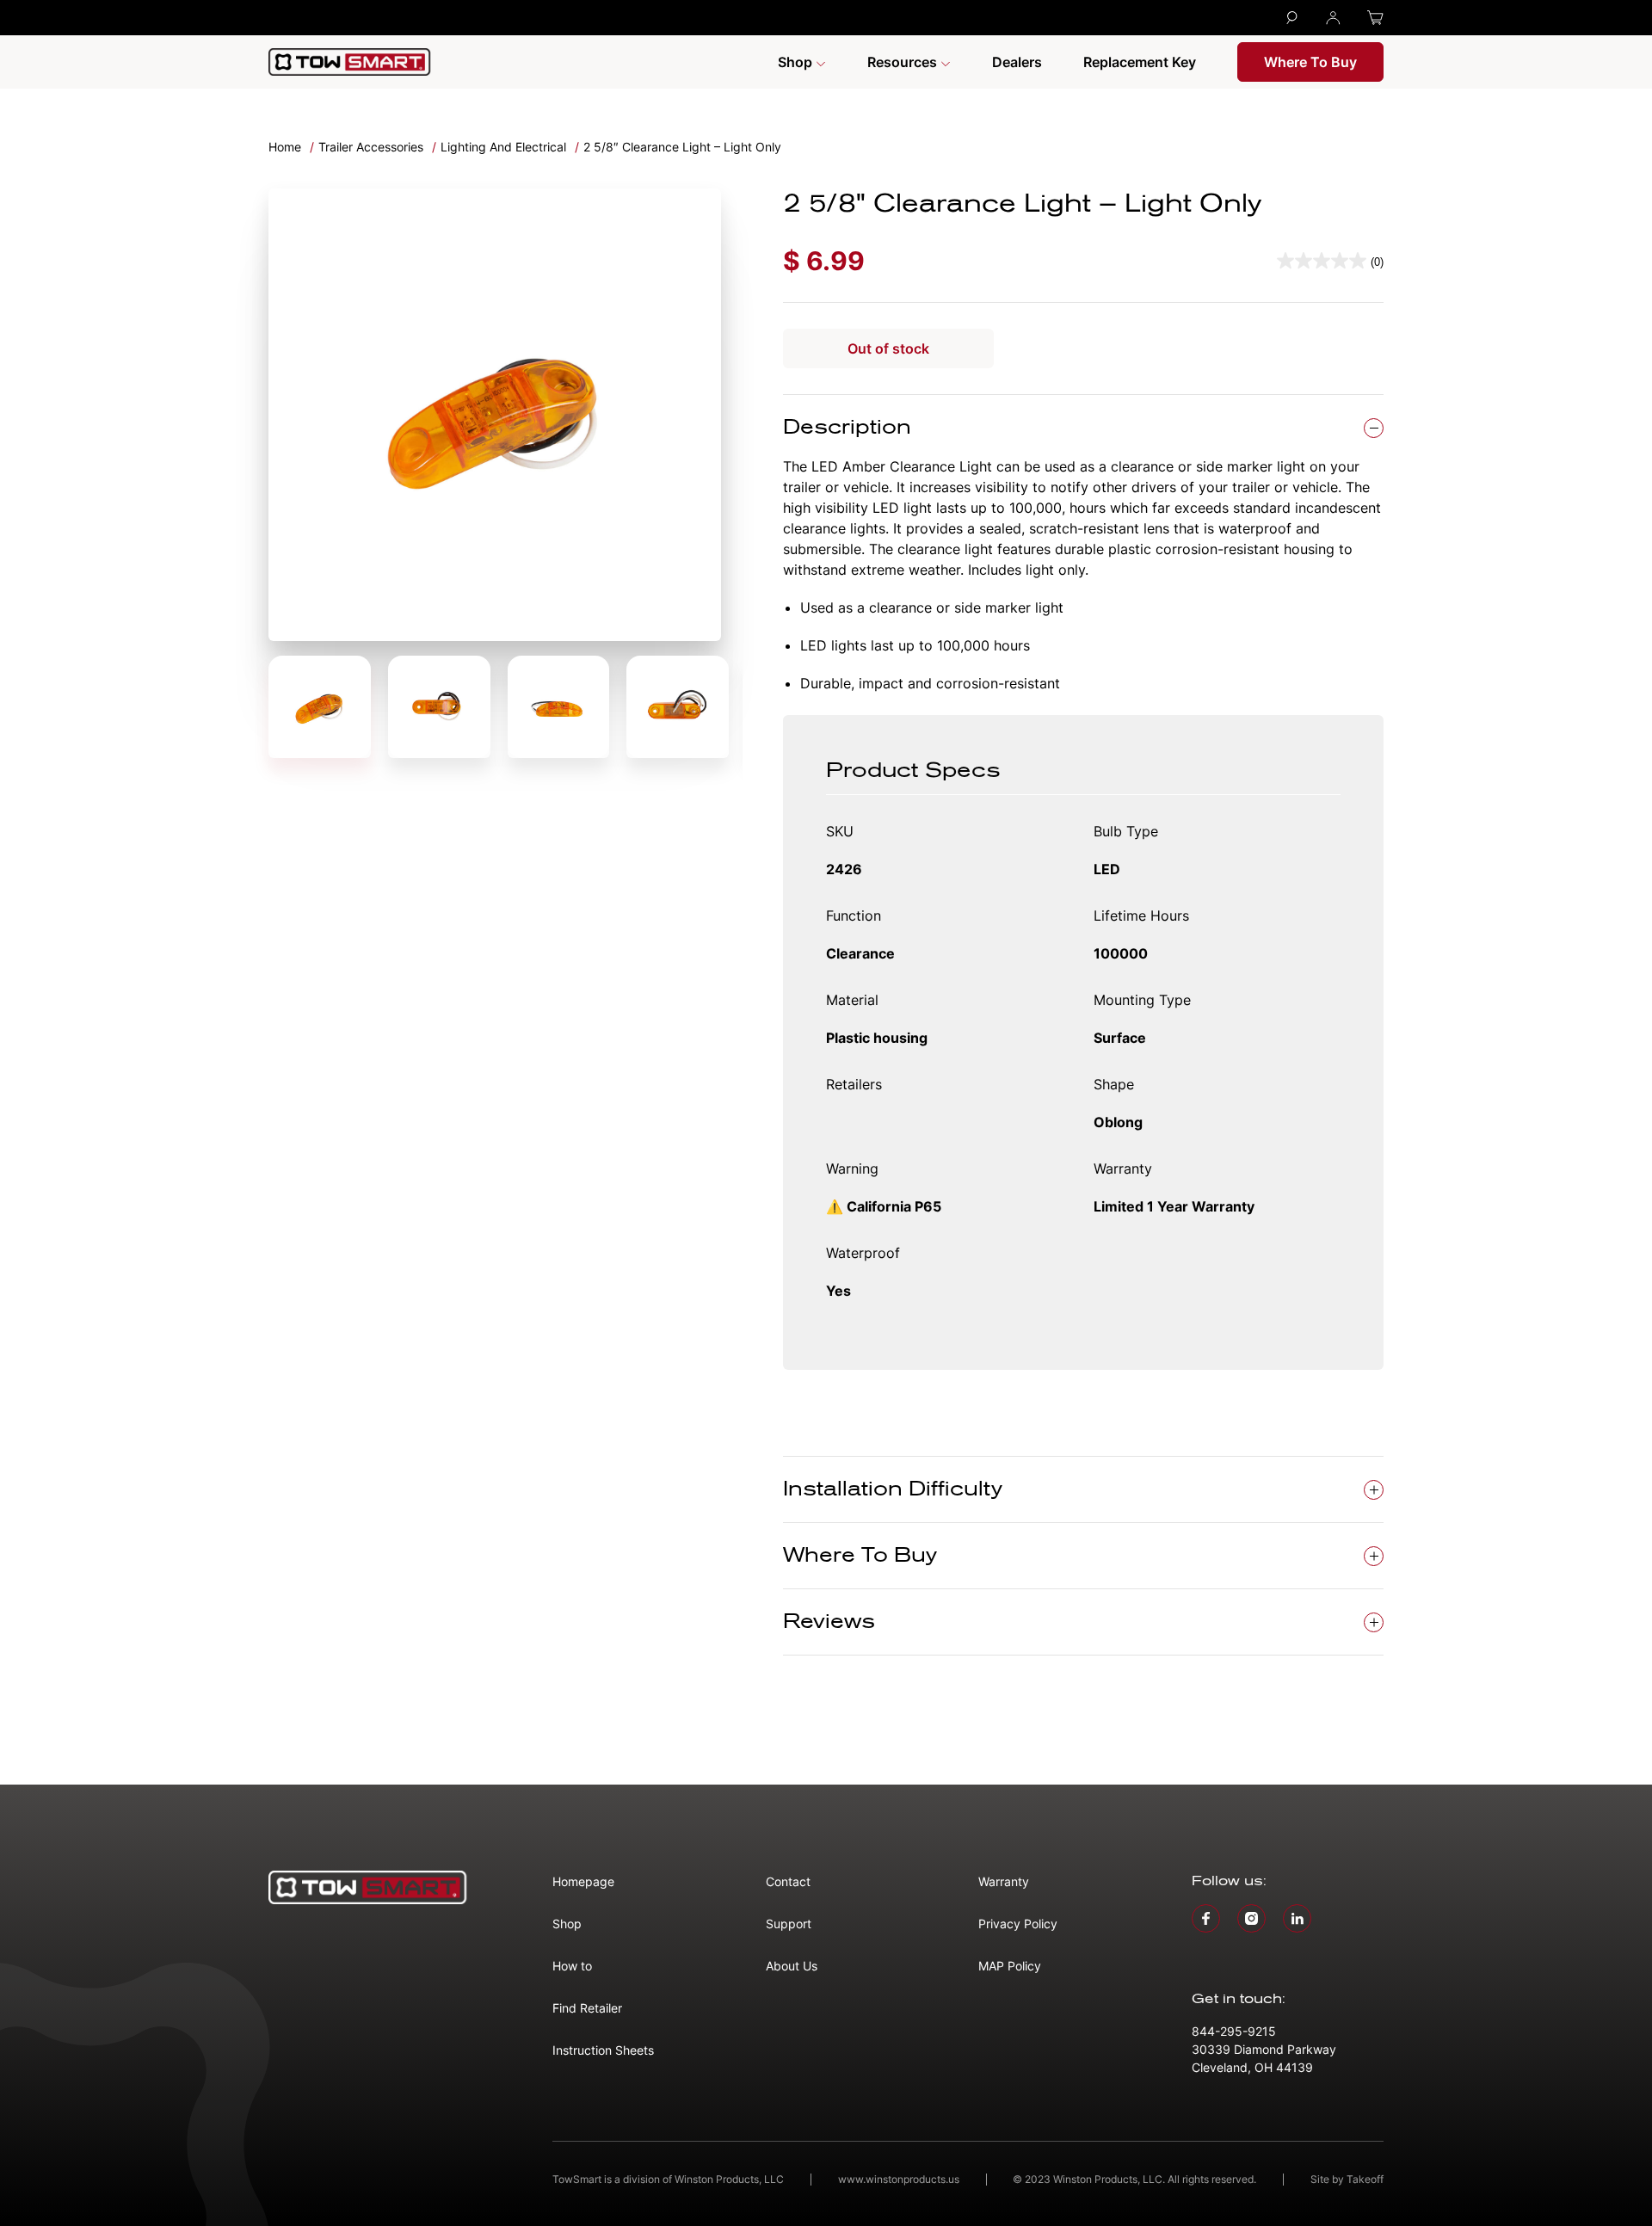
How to (572, 1966)
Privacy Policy (1018, 1924)
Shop (797, 62)
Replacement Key (1140, 62)
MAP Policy (1010, 1966)
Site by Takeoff (1347, 2179)
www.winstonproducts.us (899, 2179)
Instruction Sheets (603, 2050)
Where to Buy (1310, 62)
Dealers (1017, 62)
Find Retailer (587, 2008)
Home (285, 147)
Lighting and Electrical (503, 147)
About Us (792, 1966)
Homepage (583, 1881)
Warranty (1004, 1881)
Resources (904, 62)
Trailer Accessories (371, 147)
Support (789, 1924)
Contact (788, 1881)
